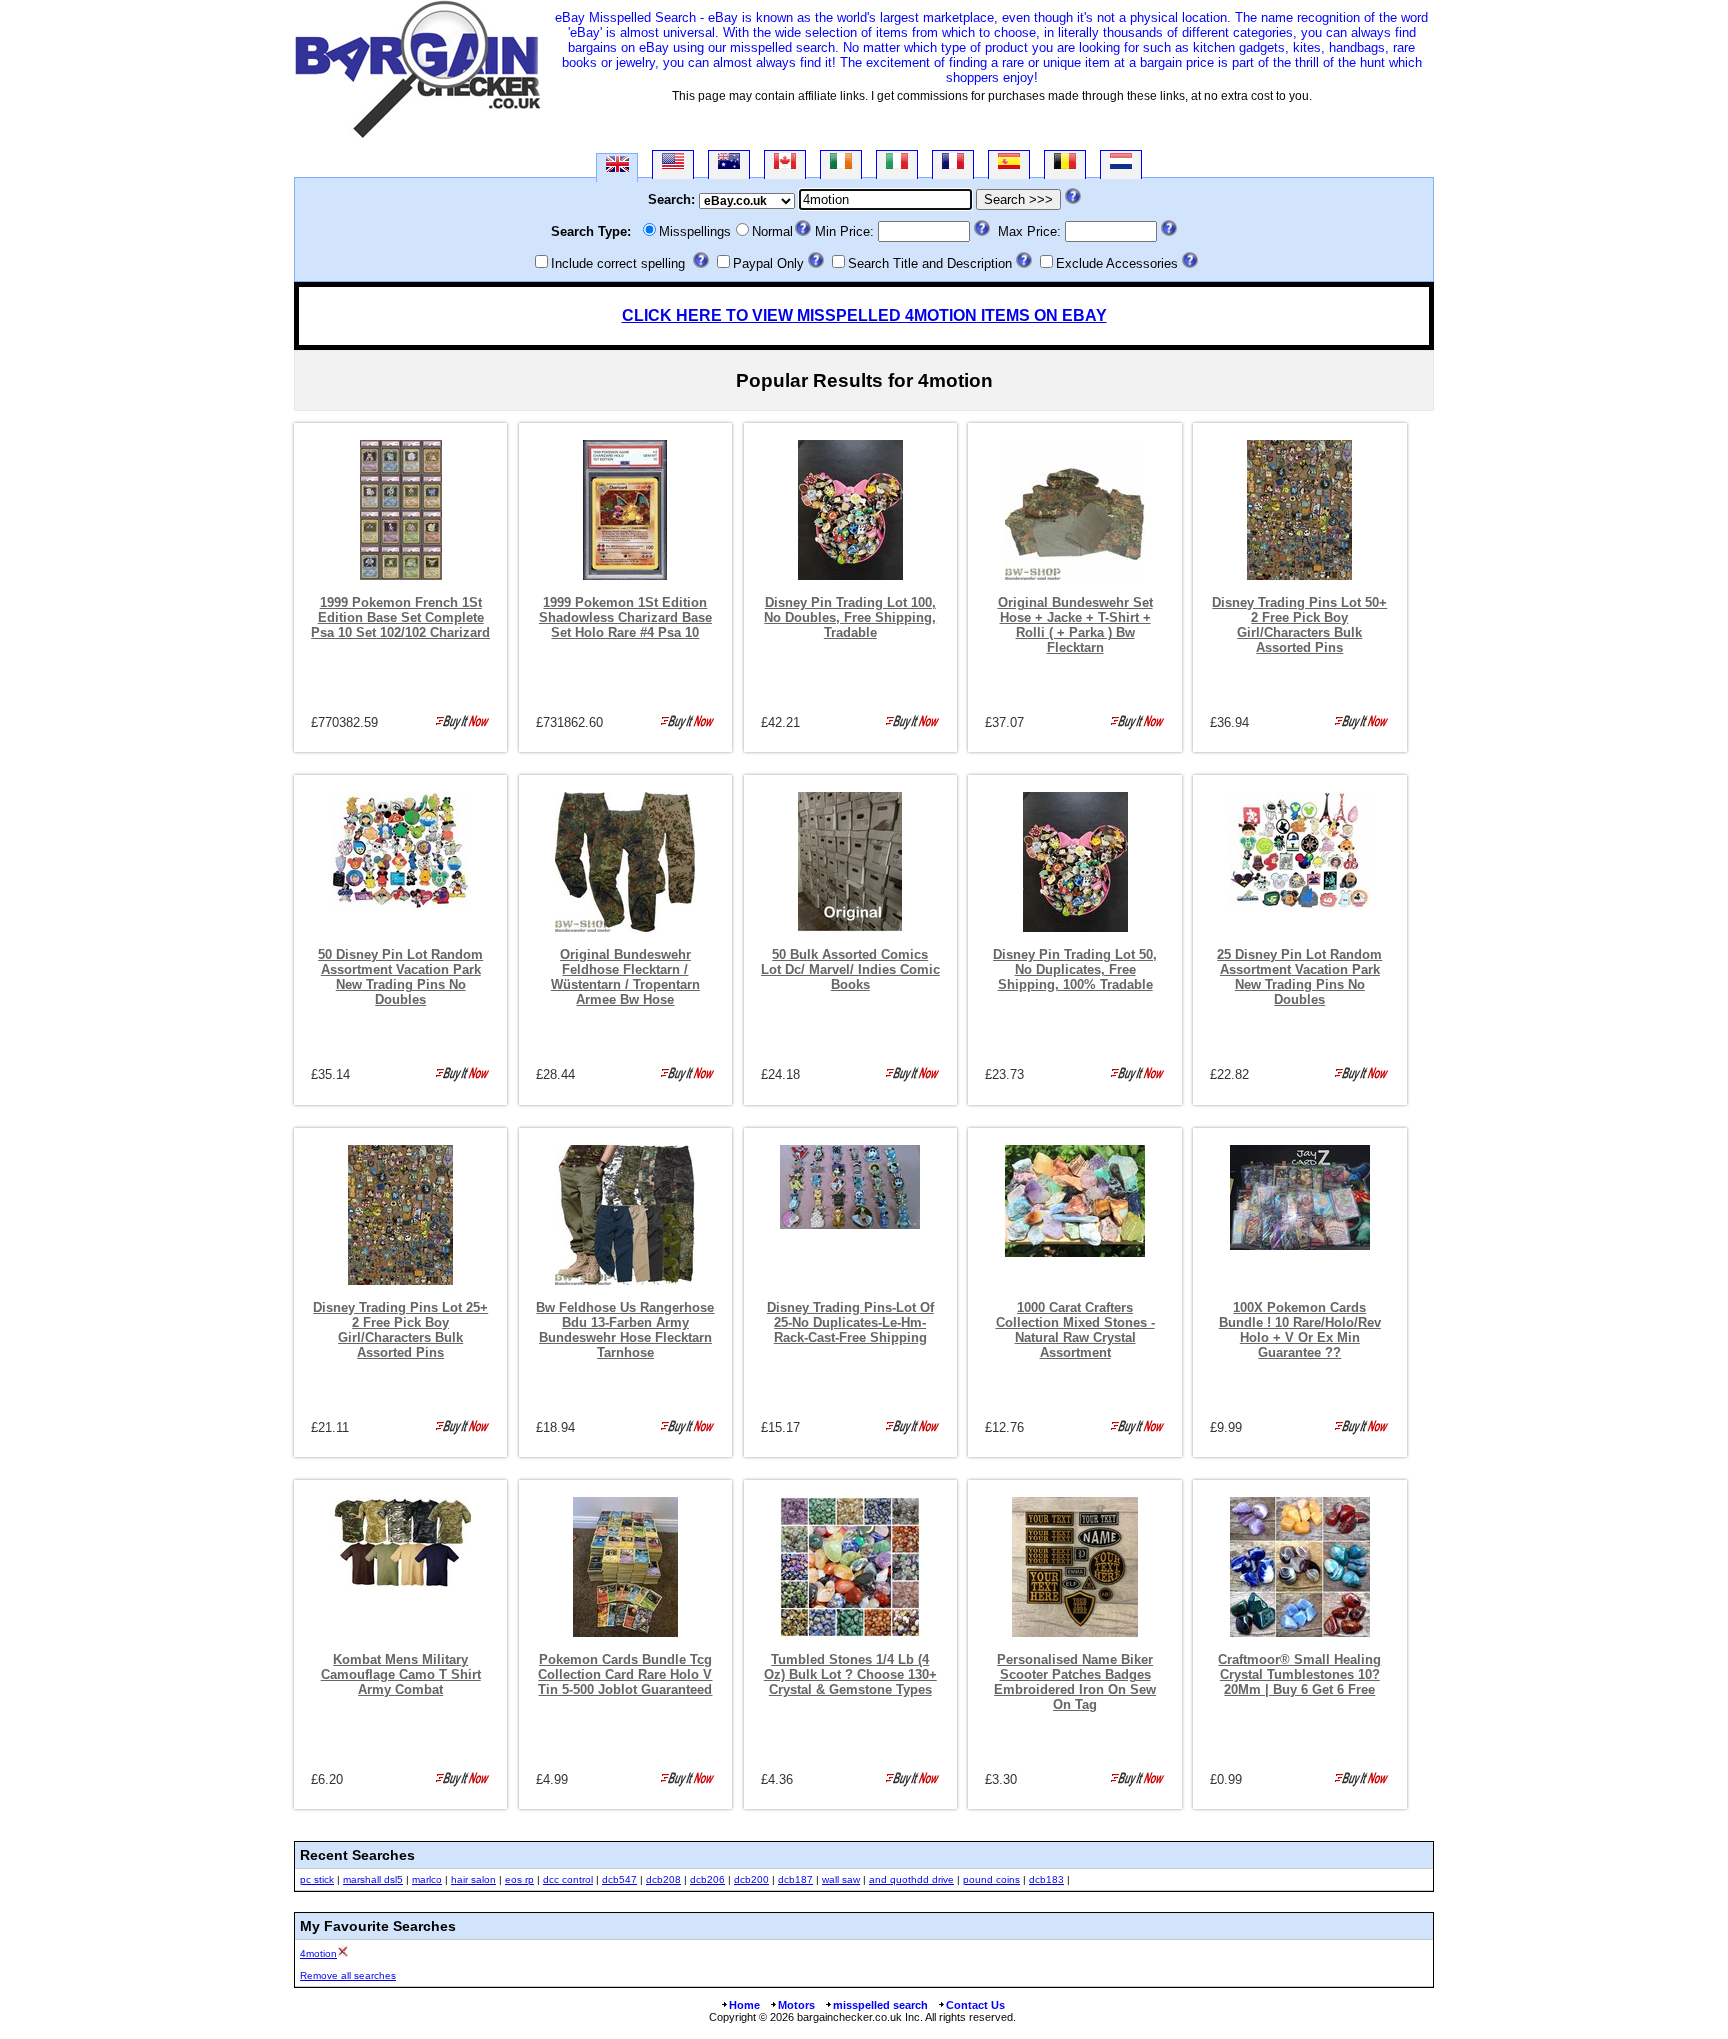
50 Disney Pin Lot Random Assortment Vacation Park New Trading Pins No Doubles (400, 977)
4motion (318, 1953)
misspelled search (880, 2005)
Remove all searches (348, 1975)
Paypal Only (768, 263)
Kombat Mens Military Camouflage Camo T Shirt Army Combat (401, 1674)
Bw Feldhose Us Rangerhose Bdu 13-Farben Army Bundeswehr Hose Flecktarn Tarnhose (625, 1330)
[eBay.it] (897, 164)
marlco (427, 1879)
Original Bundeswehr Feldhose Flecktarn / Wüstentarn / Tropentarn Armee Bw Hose (625, 977)
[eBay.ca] (785, 164)
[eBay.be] (1065, 164)
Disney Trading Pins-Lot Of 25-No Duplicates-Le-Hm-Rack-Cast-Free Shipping (850, 1322)
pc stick (317, 1879)
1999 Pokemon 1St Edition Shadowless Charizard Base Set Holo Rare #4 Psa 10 (625, 617)
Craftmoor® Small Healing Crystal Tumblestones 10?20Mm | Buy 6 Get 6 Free (1299, 1674)
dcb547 (619, 1879)
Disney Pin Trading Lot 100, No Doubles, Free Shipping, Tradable (850, 617)
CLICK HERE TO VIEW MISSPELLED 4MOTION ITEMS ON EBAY (864, 315)
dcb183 (1046, 1879)
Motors (796, 2005)
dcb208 (663, 1879)
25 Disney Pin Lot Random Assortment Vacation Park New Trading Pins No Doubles (1299, 977)
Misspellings (695, 231)
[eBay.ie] (841, 164)
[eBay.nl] (1121, 164)
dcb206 (707, 1879)
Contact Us (975, 2005)
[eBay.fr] (953, 164)
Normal (772, 231)
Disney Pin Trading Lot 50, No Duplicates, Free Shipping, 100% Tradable (1075, 969)
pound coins (991, 1879)
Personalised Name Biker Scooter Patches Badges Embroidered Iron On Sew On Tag (1075, 1682)
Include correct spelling (618, 263)
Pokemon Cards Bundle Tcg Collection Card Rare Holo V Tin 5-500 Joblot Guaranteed (625, 1674)
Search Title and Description (930, 263)
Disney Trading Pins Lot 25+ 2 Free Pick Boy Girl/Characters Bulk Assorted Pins (400, 1330)
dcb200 (751, 1879)
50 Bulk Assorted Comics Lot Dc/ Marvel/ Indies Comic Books (850, 969)
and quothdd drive (911, 1879)
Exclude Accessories (1117, 263)
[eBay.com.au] (729, 164)
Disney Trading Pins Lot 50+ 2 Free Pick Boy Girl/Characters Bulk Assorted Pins (1299, 625)
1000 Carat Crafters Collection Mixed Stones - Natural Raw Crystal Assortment (1075, 1330)
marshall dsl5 (373, 1879)
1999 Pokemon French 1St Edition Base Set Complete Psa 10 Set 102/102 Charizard (400, 617)
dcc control (568, 1879)
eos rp (519, 1879)
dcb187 (795, 1879)
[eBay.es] (1009, 164)
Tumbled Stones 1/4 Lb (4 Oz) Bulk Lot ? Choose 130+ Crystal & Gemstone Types (850, 1674)
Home (744, 2005)
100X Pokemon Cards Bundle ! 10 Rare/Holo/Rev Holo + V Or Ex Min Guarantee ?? (1300, 1330)
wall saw (841, 1879)
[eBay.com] (673, 164)
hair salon (473, 1879)
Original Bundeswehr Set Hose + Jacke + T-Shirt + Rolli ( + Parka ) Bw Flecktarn (1075, 625)
